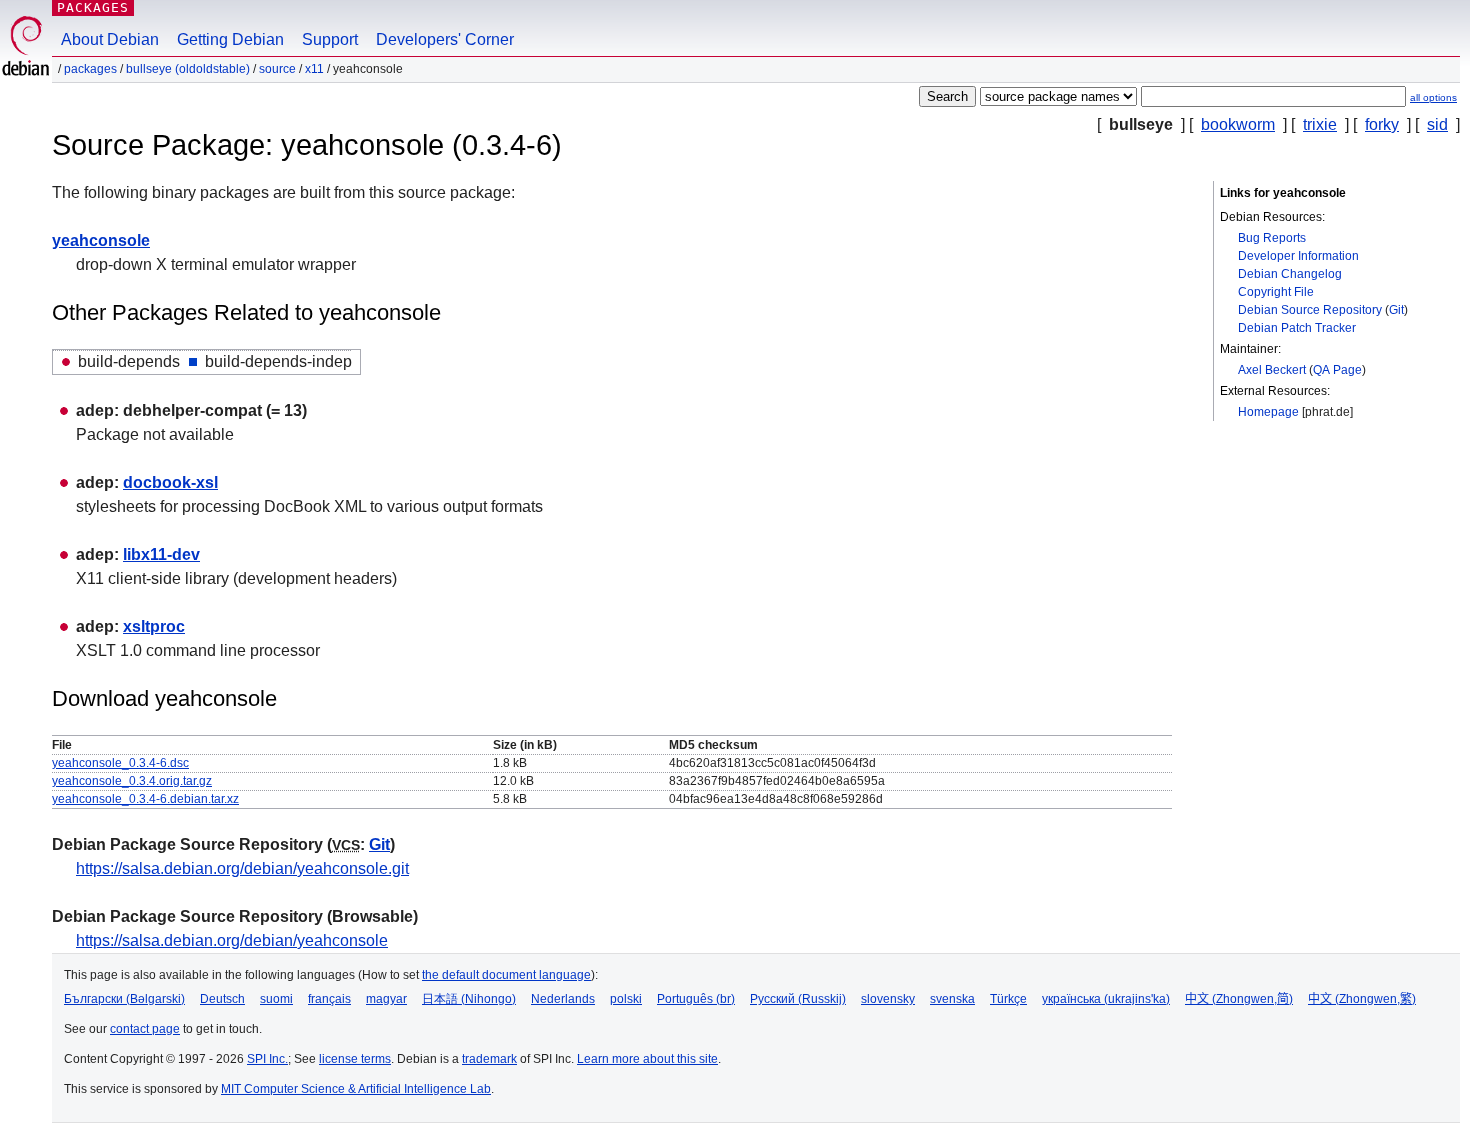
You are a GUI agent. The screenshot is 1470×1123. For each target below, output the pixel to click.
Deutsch (222, 999)
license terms (355, 1059)
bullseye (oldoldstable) (188, 69)
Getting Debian (230, 39)
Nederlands (563, 999)
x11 (314, 69)
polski (626, 999)
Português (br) (696, 999)
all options (1433, 97)
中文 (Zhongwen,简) (1239, 999)
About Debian (110, 39)
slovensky (888, 999)
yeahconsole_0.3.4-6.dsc (120, 763)
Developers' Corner (445, 39)
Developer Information (1298, 256)
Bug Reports (1272, 238)
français (329, 999)
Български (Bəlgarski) (124, 999)
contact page (145, 1029)
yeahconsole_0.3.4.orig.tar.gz (132, 781)
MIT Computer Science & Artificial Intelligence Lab (356, 1089)
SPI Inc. (267, 1059)
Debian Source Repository (1310, 310)
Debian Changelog (1290, 274)
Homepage (1268, 412)
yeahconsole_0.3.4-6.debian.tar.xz (145, 799)
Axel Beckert (1272, 370)
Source (277, 69)
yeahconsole (101, 240)
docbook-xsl (170, 482)
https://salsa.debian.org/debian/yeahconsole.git (242, 868)
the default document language (506, 975)
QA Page (1337, 370)
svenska (952, 999)
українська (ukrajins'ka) (1106, 999)
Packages (93, 7)
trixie (1320, 124)
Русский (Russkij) (798, 999)
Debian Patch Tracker (1297, 328)
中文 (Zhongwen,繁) (1362, 999)
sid (1437, 124)
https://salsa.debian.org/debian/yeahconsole (232, 940)
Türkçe (1008, 999)
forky (1382, 124)
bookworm (1238, 124)
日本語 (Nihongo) (469, 999)
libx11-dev (161, 554)
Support (330, 39)
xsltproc (154, 626)
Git (1396, 310)
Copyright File (1276, 292)
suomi (276, 999)
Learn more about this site (647, 1059)
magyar (386, 999)
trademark (489, 1059)
